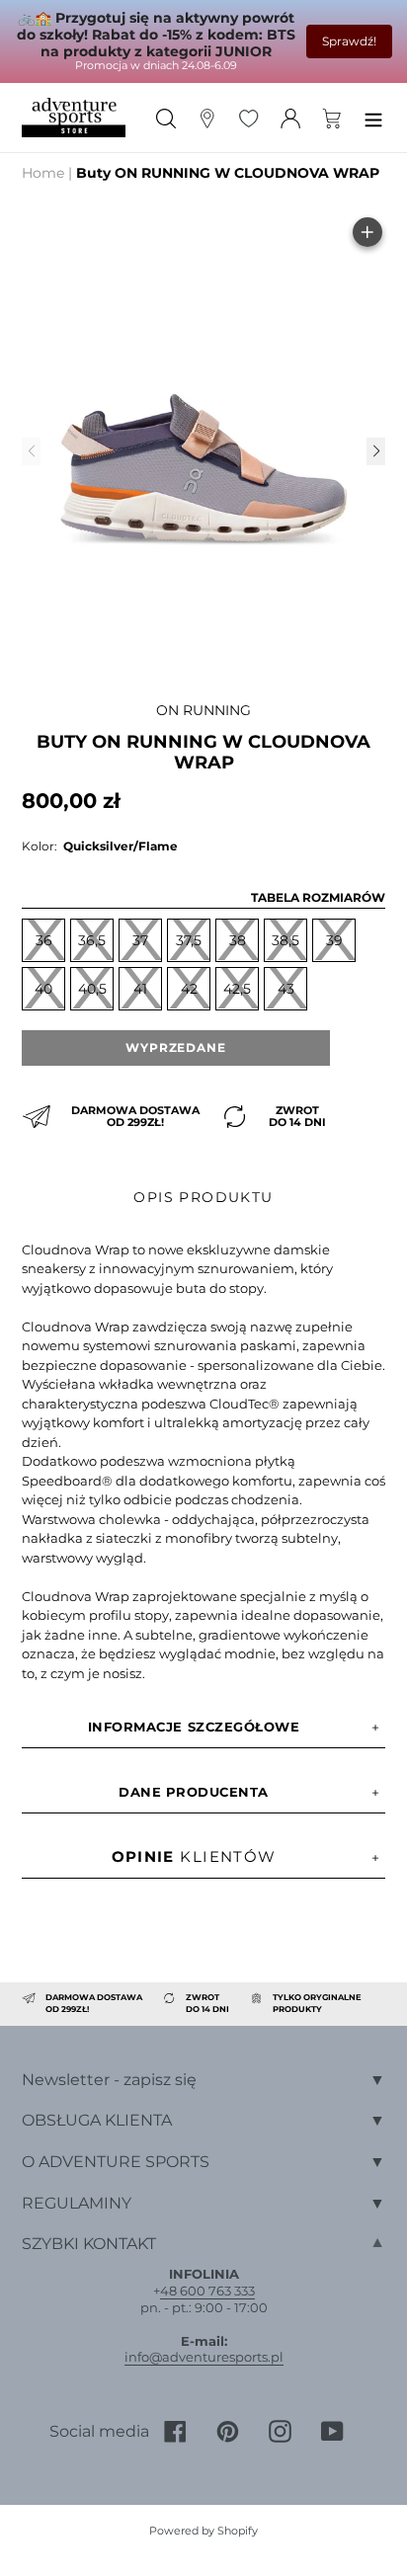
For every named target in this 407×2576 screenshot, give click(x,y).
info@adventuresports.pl (204, 2357)
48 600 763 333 (207, 2291)
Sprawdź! (349, 41)
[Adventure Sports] (74, 118)
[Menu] (373, 117)
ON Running (203, 710)
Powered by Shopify (203, 2531)
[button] (375, 451)
